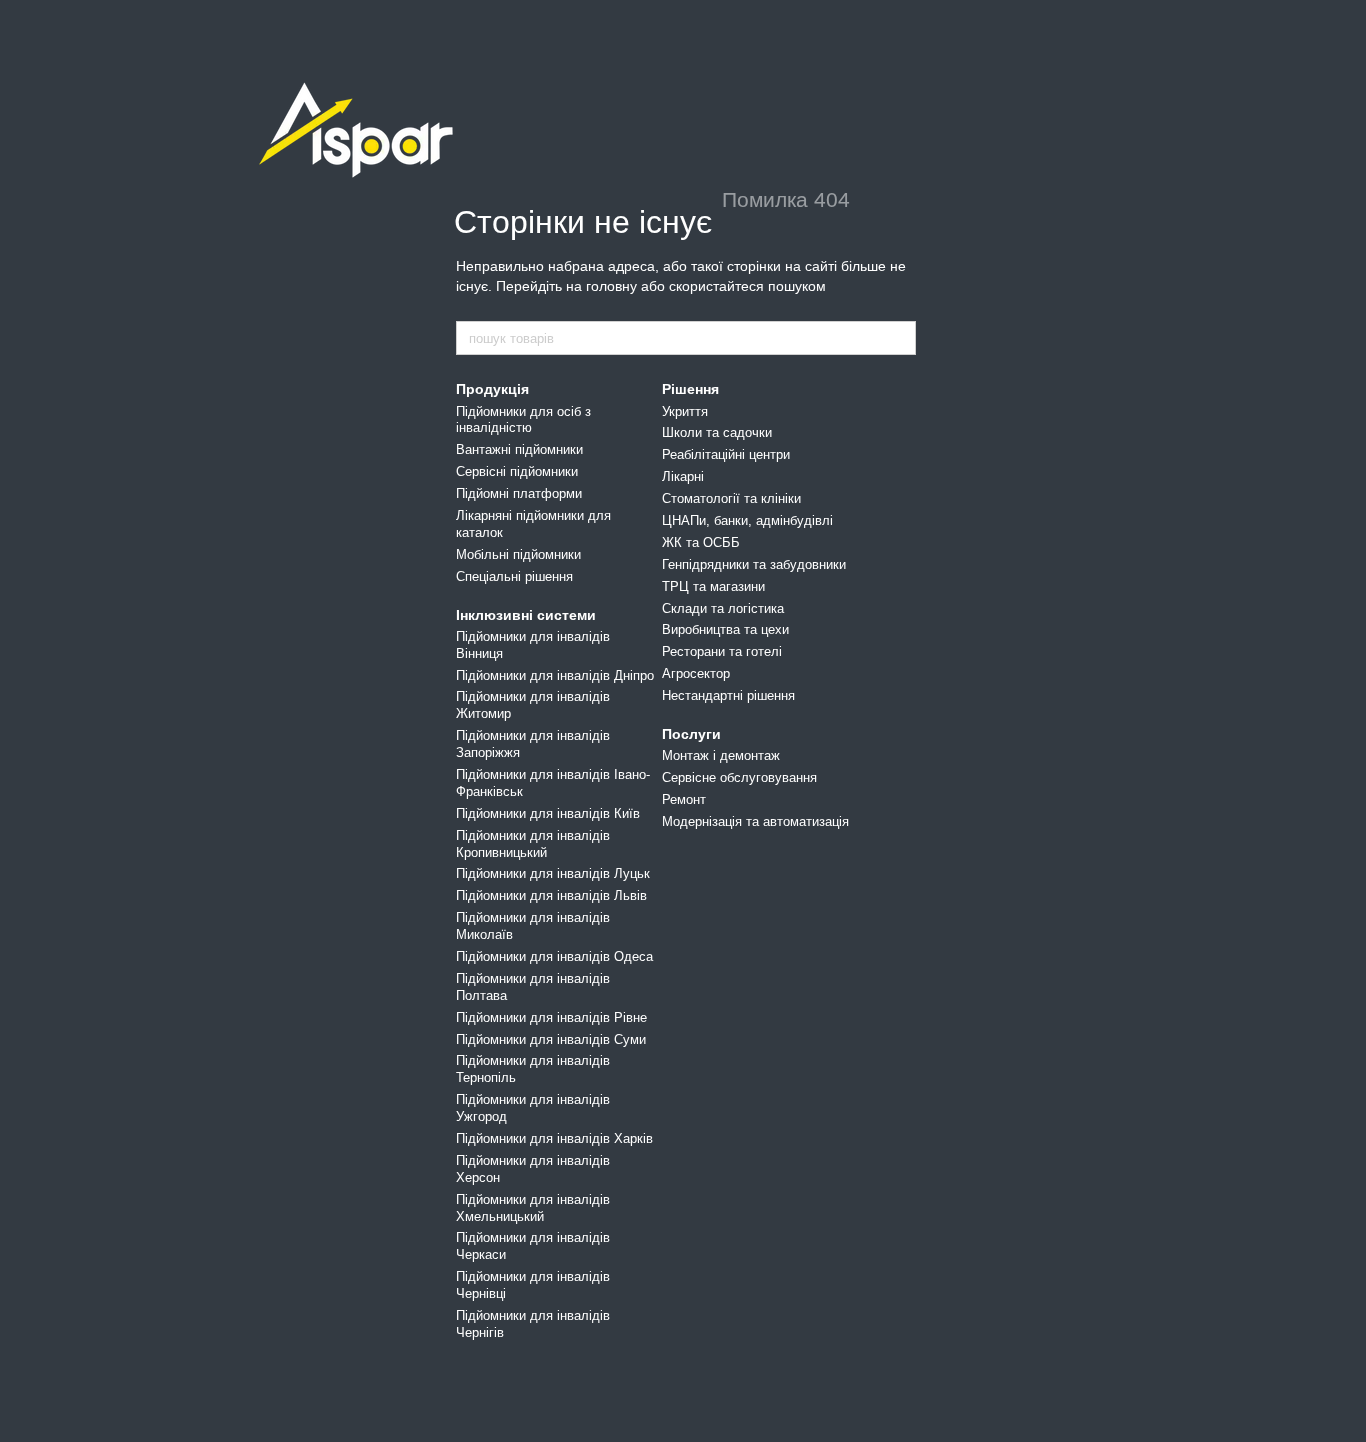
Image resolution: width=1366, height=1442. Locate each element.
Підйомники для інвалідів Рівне (551, 1017)
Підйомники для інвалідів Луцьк (553, 873)
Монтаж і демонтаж (721, 755)
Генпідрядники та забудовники (754, 564)
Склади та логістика (723, 608)
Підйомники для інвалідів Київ (548, 813)
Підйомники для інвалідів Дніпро (555, 675)
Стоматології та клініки (731, 498)
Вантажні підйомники (519, 449)
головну (611, 286)
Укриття (685, 411)
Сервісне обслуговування (739, 777)
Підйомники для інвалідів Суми (551, 1039)
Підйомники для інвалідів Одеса (554, 956)
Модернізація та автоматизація (755, 821)
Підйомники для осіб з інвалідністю (523, 420)
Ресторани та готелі (722, 651)
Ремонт (684, 799)
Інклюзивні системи (526, 615)
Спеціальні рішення (514, 576)
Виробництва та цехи (725, 629)
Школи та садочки (717, 432)
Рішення (690, 389)
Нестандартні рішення (728, 695)
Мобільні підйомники (518, 554)
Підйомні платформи (519, 493)
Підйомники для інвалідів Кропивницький (533, 844)
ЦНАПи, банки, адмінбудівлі (747, 520)
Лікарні (683, 476)
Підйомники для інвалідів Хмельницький (533, 1208)
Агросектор (696, 673)
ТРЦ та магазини (713, 586)
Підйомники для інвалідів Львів (551, 895)
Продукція (492, 389)
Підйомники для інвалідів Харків (554, 1138)
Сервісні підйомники (517, 471)
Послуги (691, 734)
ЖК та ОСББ (701, 542)
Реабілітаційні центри (726, 454)
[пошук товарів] (900, 338)
